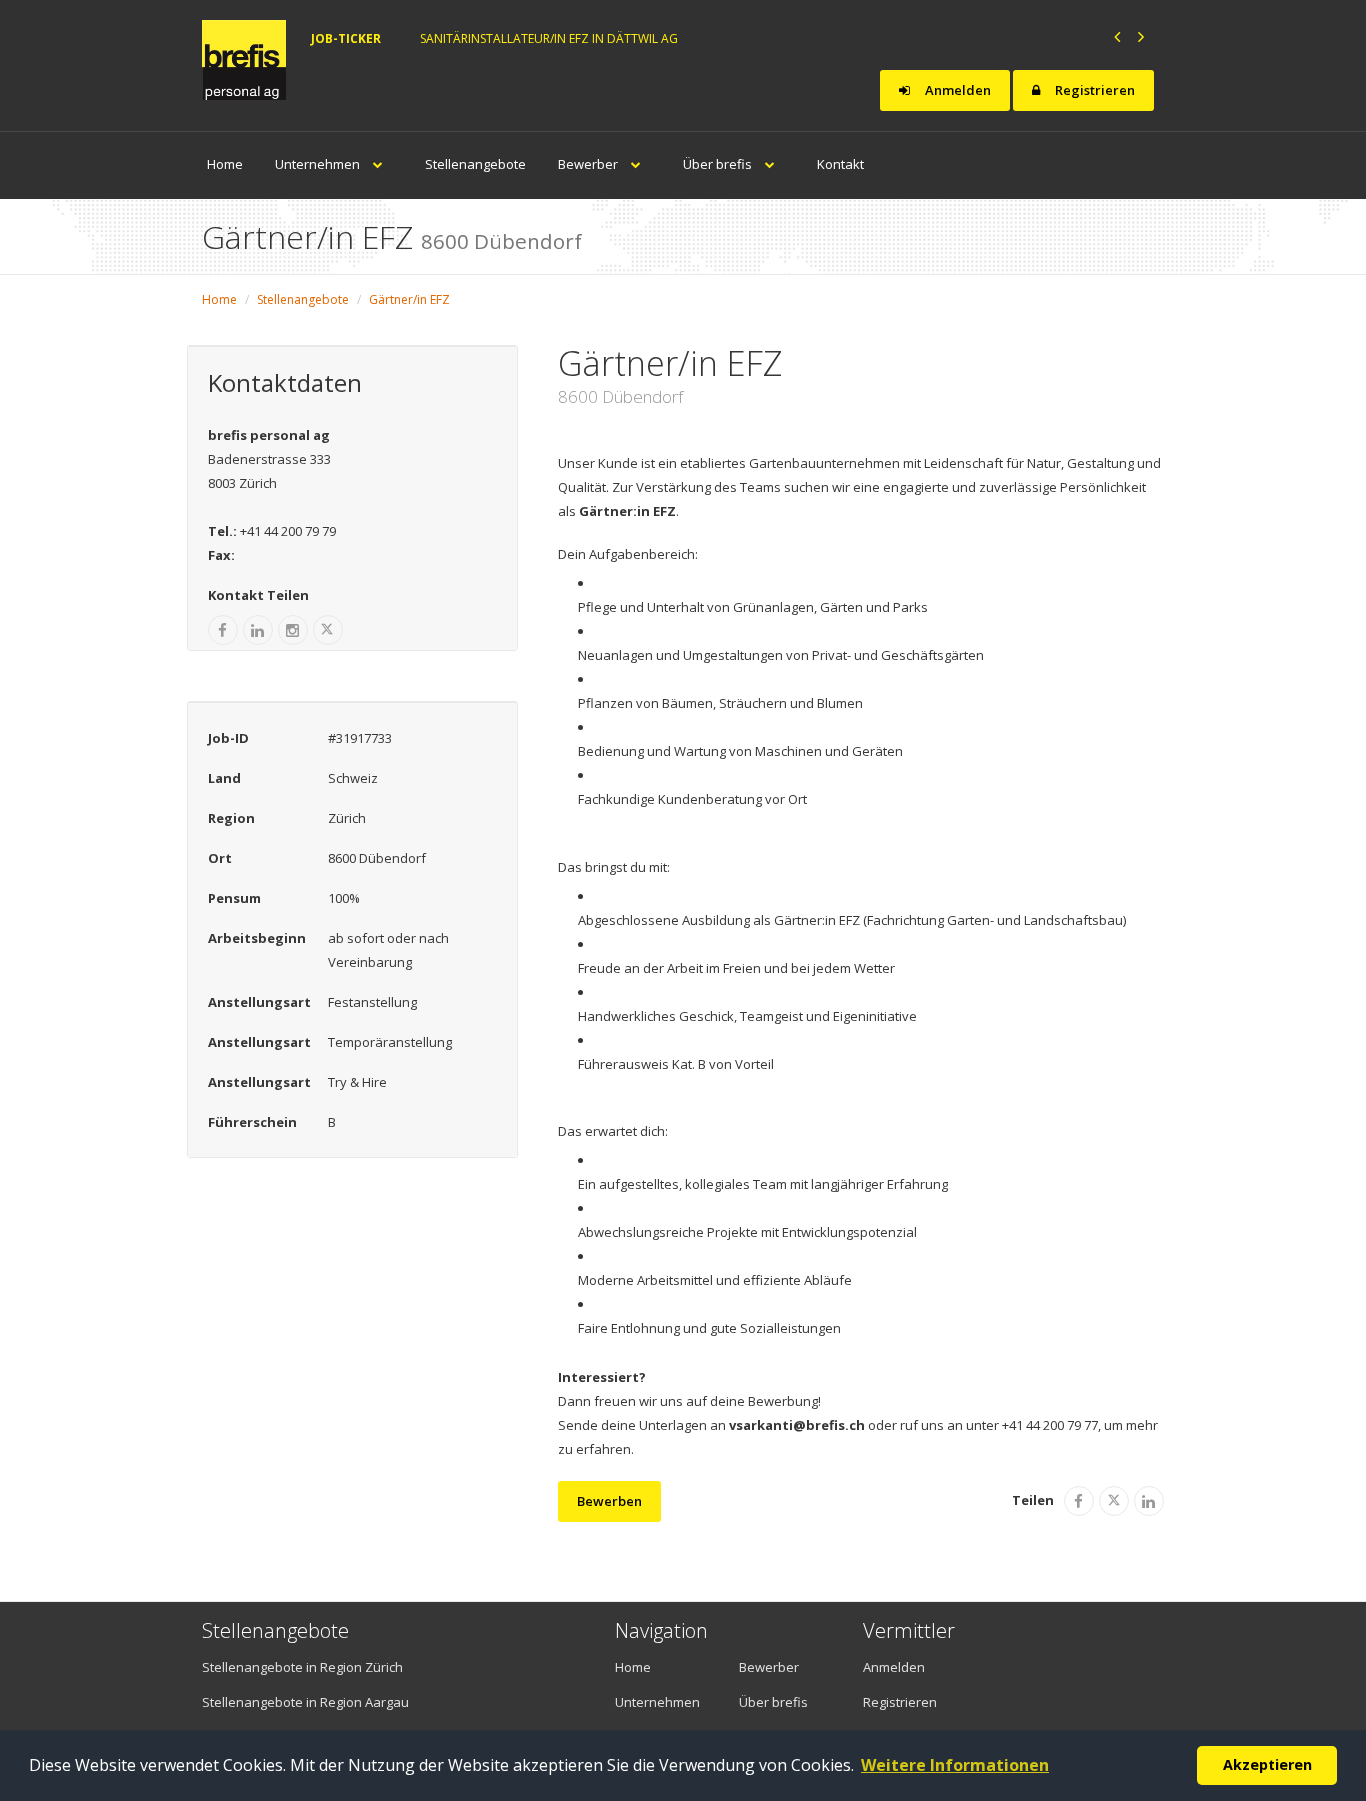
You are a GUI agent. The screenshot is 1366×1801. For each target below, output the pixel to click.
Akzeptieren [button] (1267, 1764)
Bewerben (609, 1501)
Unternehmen (319, 164)
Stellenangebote (475, 164)
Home (225, 164)
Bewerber (589, 164)
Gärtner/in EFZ (409, 299)
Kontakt (840, 164)
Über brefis (719, 164)
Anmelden (956, 90)
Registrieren (1093, 90)
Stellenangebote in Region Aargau (305, 1702)
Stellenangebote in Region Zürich (302, 1667)
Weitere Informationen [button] (955, 1765)
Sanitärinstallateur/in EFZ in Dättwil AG (549, 38)
